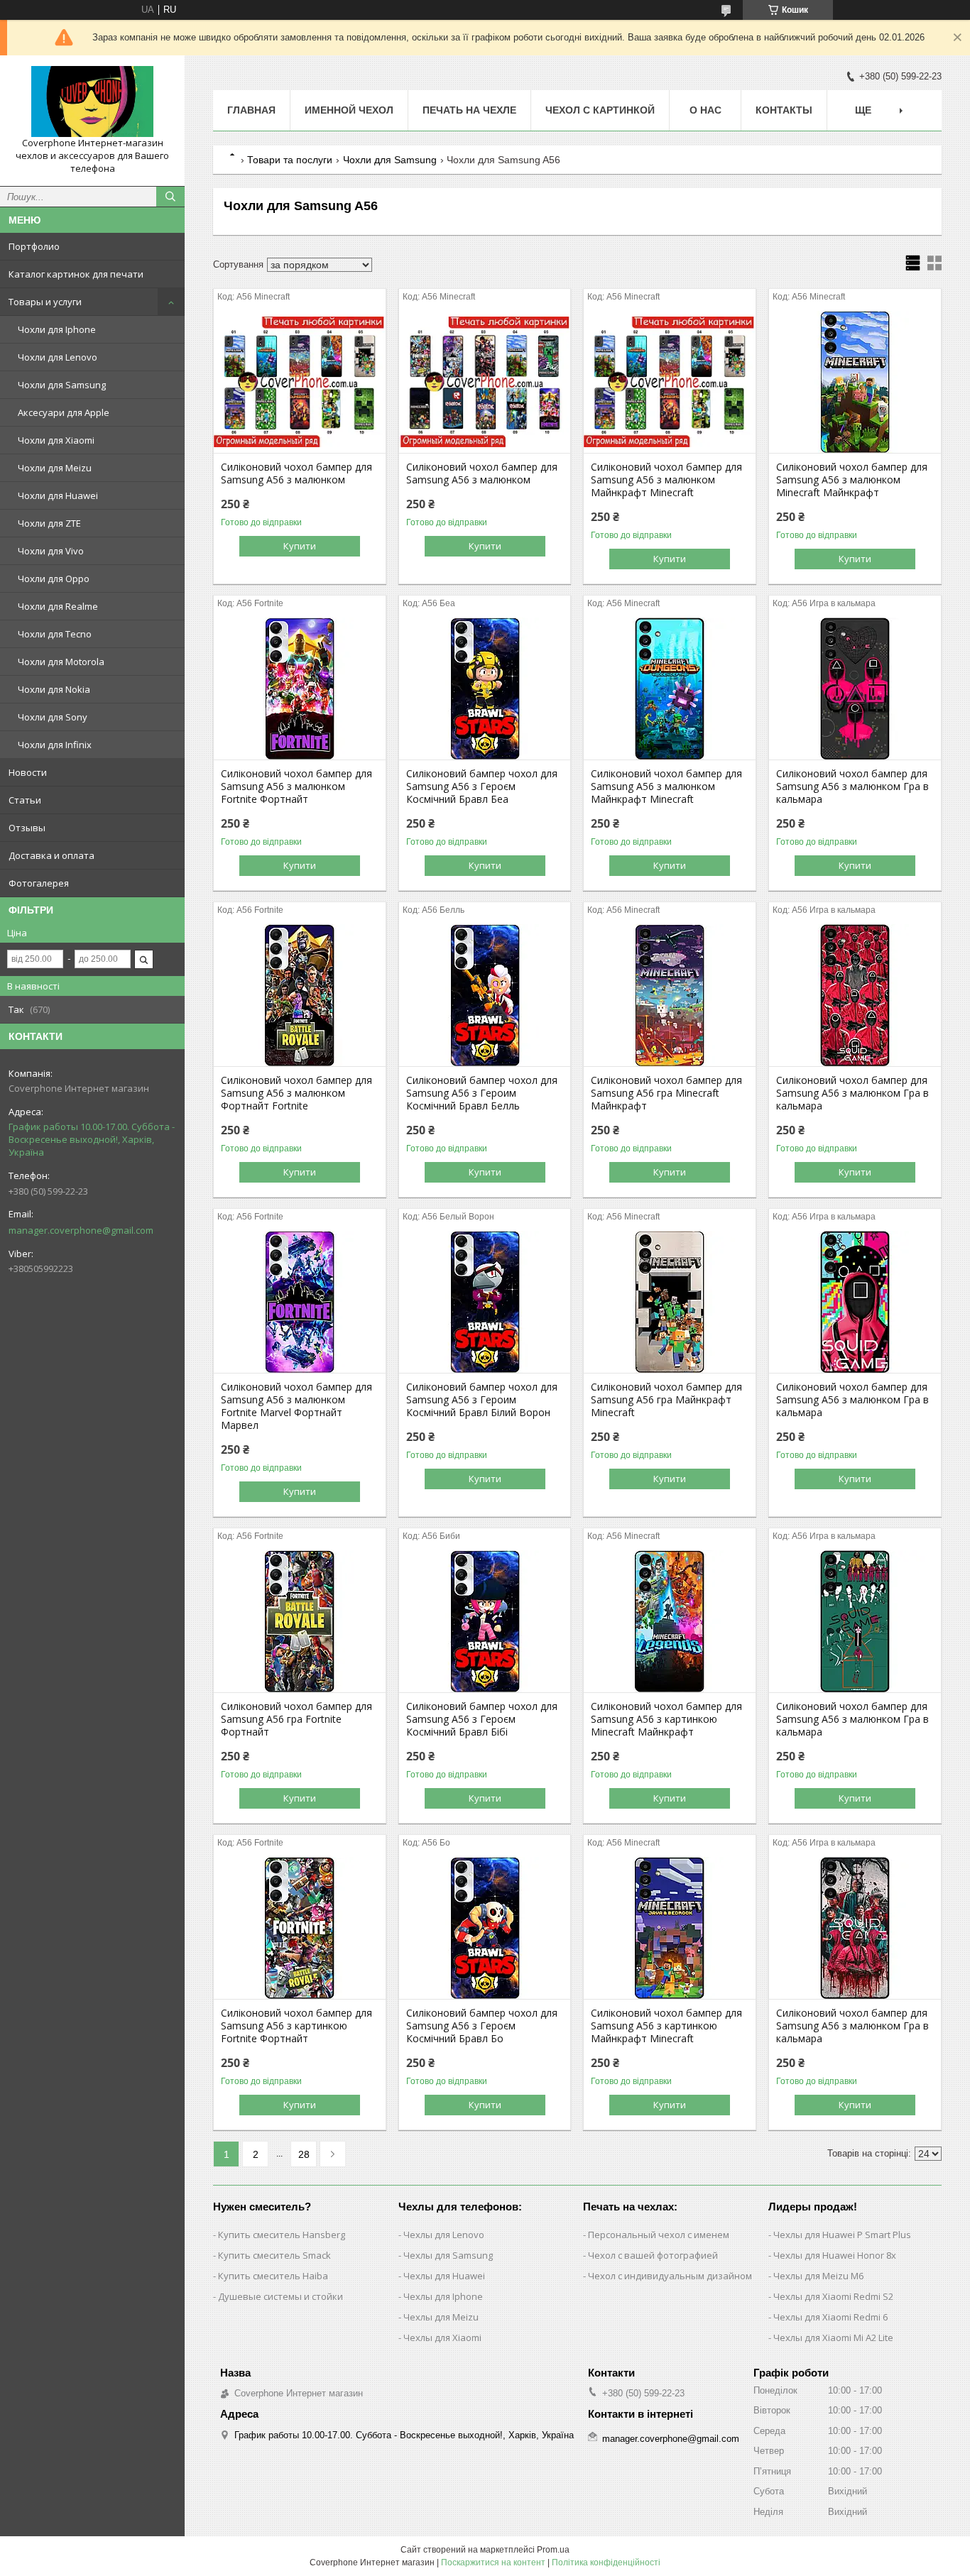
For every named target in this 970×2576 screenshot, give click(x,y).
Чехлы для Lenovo (444, 2235)
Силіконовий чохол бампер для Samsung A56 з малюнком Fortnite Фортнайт (296, 786)
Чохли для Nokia (54, 689)
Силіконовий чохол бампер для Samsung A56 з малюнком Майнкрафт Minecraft (666, 480)
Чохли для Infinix (55, 745)
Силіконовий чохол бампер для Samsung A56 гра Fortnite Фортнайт (296, 1719)
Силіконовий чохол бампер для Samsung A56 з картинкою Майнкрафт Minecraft (666, 2026)
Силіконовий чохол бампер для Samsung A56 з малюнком (296, 473)
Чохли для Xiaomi (56, 440)
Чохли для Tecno (55, 634)
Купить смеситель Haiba (273, 2276)
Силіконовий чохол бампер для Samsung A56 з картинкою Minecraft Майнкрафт (666, 1719)
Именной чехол (349, 110)
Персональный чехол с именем (659, 2235)
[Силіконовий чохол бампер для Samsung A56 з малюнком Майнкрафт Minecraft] (670, 382)
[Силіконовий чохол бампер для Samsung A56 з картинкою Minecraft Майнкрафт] (670, 1621)
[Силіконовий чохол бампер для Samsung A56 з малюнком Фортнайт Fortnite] (300, 995)
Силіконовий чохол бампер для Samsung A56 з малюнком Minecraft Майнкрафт (852, 480)
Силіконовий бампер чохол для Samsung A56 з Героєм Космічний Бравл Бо (482, 2026)
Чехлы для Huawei (444, 2276)
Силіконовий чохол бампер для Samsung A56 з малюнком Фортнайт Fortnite (296, 1093)
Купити (300, 546)
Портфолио (34, 246)
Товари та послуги (290, 160)
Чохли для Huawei (58, 495)
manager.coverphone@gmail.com (81, 1230)
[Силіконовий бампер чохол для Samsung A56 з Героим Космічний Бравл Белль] (485, 995)
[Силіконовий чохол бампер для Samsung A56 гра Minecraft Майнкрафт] (670, 995)
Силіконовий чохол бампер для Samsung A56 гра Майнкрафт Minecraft (666, 1400)
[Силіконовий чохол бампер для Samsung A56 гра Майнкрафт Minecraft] (670, 1302)
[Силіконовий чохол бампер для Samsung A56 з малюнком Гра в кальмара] (855, 689)
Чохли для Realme (58, 606)
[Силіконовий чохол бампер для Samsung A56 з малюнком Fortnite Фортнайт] (300, 689)
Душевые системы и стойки (280, 2296)
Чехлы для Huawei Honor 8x (835, 2255)
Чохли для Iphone (57, 329)
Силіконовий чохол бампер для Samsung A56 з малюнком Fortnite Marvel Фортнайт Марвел (296, 1406)
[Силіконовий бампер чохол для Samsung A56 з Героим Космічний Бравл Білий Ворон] (485, 1302)
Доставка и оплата (51, 855)
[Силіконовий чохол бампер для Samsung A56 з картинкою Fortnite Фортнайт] (300, 1928)
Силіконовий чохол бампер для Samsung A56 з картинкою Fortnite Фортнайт (296, 2026)
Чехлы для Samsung (448, 2255)
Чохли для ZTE (49, 523)
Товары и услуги (45, 302)
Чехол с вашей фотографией (653, 2255)
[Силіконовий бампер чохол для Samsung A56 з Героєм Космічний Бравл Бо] (485, 1928)
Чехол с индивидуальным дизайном (670, 2276)
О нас (705, 110)
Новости (28, 772)
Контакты (784, 110)
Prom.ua (553, 2550)
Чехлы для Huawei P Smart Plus (842, 2235)
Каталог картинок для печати (76, 274)
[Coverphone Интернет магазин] (92, 102)
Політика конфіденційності (606, 2563)
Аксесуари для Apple (64, 412)
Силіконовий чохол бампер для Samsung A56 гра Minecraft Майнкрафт (666, 1093)
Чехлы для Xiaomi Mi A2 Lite (833, 2337)
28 (304, 2154)
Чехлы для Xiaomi (442, 2337)
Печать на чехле (469, 110)
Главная (251, 110)
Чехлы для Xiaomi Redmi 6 (830, 2317)
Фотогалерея (39, 883)
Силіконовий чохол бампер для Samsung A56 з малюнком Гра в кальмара (852, 786)
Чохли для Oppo (54, 579)
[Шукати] (170, 197)
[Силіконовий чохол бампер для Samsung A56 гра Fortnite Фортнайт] (300, 1621)
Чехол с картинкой (600, 110)
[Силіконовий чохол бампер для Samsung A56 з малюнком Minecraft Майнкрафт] (855, 382)
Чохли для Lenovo (58, 357)
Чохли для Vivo (51, 551)
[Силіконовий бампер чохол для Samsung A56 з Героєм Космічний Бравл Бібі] (485, 1621)
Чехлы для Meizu (441, 2317)
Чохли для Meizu (55, 468)
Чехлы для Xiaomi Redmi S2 (833, 2296)
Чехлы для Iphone (443, 2296)
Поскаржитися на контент (493, 2563)
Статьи (25, 800)
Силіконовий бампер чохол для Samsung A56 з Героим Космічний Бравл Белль (482, 1093)
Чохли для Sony (53, 717)
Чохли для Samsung (62, 385)
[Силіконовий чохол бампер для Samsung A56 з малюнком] (300, 382)
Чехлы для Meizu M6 (818, 2276)
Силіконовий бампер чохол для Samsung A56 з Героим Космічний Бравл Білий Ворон (482, 1400)
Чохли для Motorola (61, 662)
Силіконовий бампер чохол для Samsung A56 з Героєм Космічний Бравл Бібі (482, 1719)
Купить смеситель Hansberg (282, 2235)
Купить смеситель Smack (274, 2255)
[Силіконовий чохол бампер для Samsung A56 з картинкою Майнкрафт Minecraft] (670, 1928)
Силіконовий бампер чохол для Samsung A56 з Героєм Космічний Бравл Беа (482, 786)
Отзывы (27, 828)
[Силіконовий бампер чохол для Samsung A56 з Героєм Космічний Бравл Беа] (485, 689)
